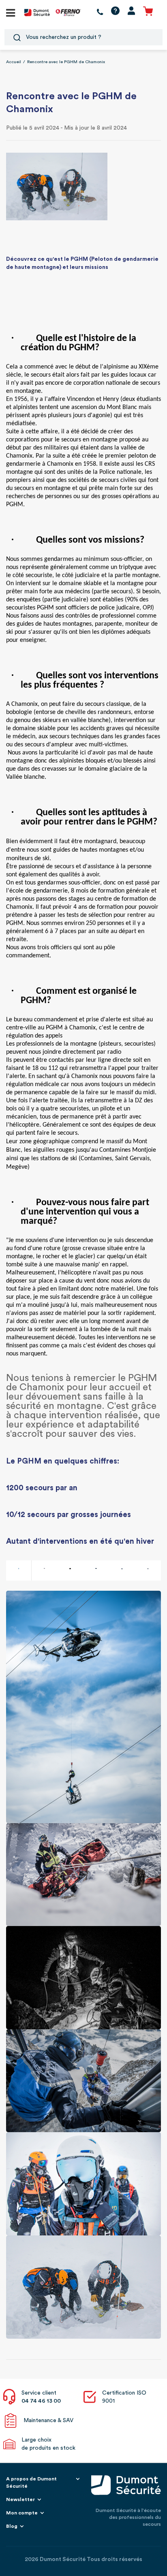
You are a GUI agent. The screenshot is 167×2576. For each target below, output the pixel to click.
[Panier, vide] (148, 12)
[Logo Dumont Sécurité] (37, 12)
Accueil (14, 62)
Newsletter (20, 2499)
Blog (12, 2526)
